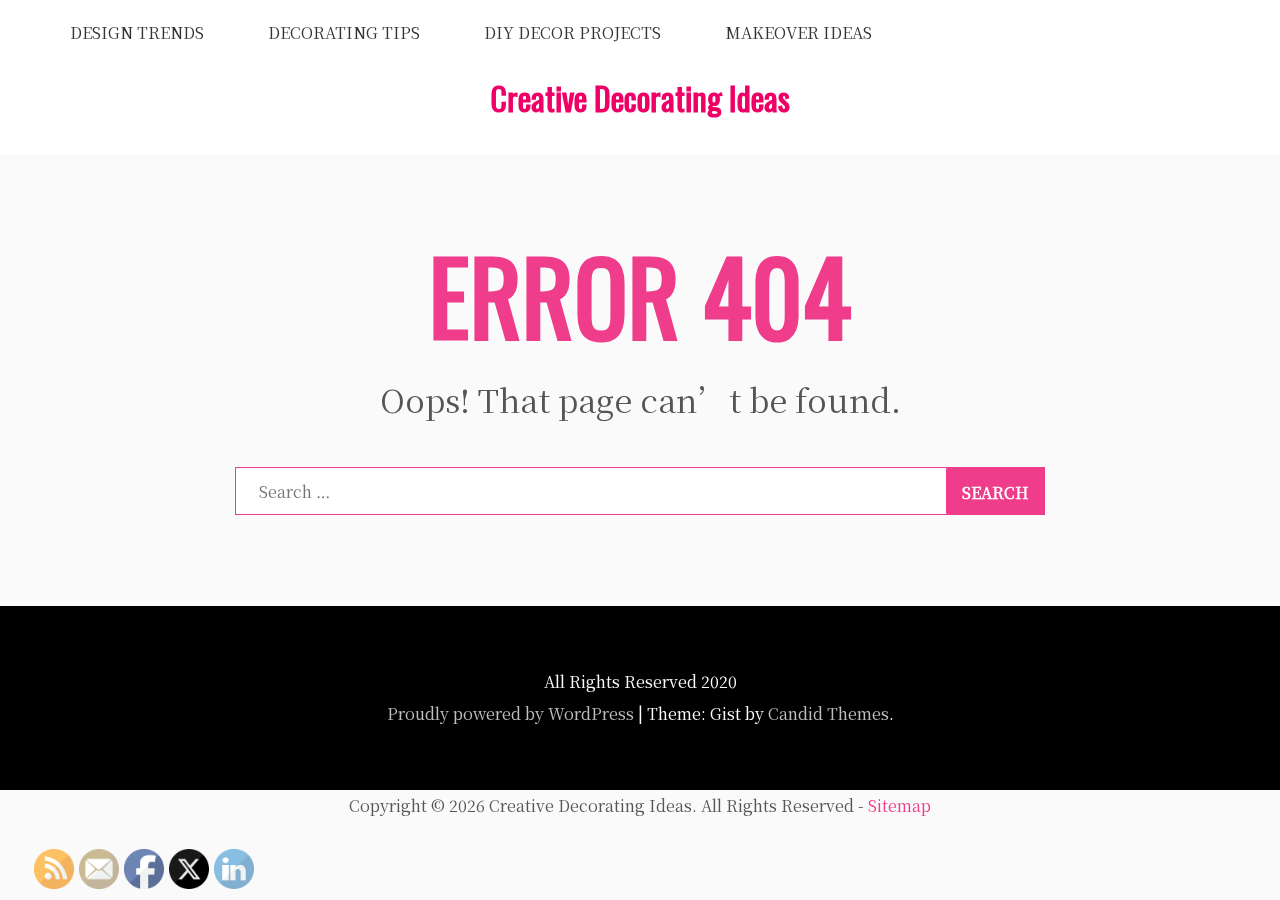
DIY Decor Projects (572, 32)
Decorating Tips (344, 32)
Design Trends (137, 32)
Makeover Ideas (798, 32)
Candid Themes (828, 713)
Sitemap (899, 805)
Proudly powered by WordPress (510, 713)
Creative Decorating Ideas (640, 97)
